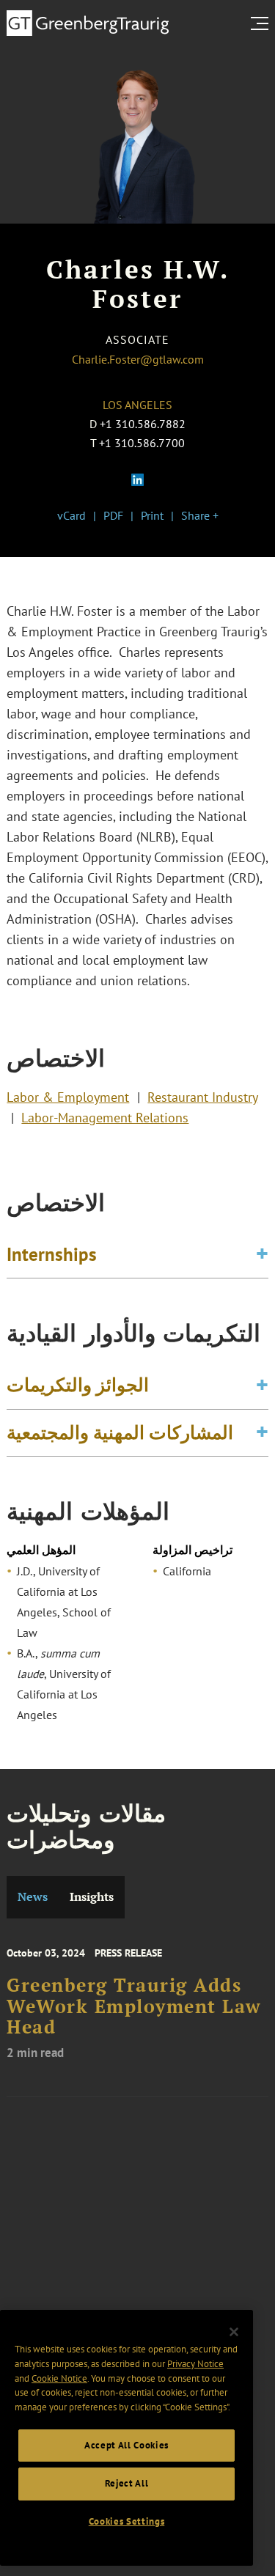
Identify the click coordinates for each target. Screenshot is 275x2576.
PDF (113, 515)
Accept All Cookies (126, 2445)
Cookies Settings (127, 2521)
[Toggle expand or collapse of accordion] (262, 1255)
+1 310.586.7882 (143, 424)
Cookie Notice (59, 2378)
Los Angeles (137, 405)
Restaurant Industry (202, 1097)
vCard (71, 515)
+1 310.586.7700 (142, 443)
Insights (92, 1897)
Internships (52, 1254)
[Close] (234, 2332)
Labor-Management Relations (105, 1118)
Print (152, 515)
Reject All (127, 2483)
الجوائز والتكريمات (78, 1385)
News (33, 1897)
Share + (200, 515)
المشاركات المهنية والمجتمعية (120, 1432)
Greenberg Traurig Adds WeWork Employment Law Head (134, 2006)
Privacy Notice (195, 2364)
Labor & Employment (68, 1097)
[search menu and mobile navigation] (263, 23)
